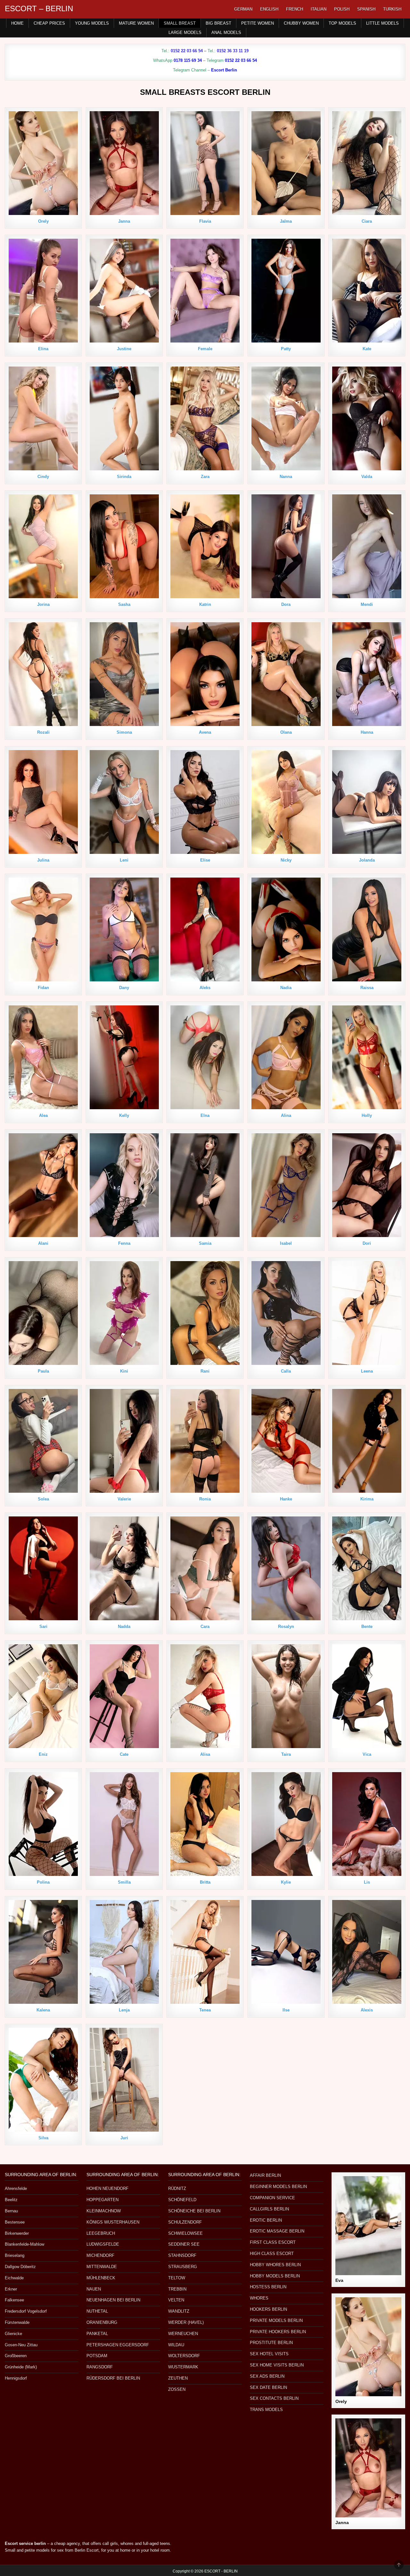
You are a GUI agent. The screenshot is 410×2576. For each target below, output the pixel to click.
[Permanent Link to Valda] (367, 418)
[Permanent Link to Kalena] (43, 1952)
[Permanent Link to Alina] (286, 1057)
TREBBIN (177, 2289)
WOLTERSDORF (184, 2356)
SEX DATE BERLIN (268, 2387)
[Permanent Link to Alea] (43, 1057)
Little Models (382, 23)
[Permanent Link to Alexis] (367, 1952)
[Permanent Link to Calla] (286, 1313)
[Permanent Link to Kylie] (286, 1824)
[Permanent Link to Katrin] (205, 546)
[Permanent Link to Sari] (43, 1568)
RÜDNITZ (177, 2188)
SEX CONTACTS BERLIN (274, 2398)
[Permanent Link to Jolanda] (367, 802)
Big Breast (218, 23)
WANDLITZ (179, 2311)
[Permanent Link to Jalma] (286, 163)
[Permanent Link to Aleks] (205, 929)
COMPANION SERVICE (272, 2198)
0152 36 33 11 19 (233, 51)
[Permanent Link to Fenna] (124, 1185)
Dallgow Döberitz (20, 2267)
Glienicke (13, 2334)
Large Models (185, 33)
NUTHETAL (97, 2311)
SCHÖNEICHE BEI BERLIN (194, 2211)
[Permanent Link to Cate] (124, 1696)
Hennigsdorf (16, 2378)
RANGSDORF (100, 2367)
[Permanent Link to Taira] (286, 1696)
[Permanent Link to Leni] (124, 802)
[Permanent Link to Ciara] (367, 163)
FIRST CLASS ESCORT (273, 2242)
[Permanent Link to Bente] (367, 1568)
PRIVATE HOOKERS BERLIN (278, 2332)
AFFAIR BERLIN (265, 2175)
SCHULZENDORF (185, 2222)
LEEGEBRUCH (101, 2233)
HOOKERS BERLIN (268, 2309)
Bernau (11, 2211)
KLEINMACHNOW (104, 2211)
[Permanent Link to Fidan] (43, 929)
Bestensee (15, 2222)
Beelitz (11, 2200)
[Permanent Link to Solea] (43, 1441)
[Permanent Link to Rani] (205, 1313)
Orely (341, 2401)
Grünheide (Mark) (21, 2367)
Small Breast (180, 23)
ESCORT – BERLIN (39, 8)
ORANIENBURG (102, 2322)
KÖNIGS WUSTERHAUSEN (113, 2222)
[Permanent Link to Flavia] (205, 163)
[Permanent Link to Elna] (205, 1057)
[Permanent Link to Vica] (367, 1696)
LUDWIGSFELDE (103, 2244)
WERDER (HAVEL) (186, 2322)
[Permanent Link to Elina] (43, 291)
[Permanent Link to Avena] (205, 674)
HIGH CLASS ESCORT (272, 2254)
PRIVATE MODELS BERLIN (276, 2320)
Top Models (342, 23)
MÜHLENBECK (101, 2278)
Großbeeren (16, 2356)
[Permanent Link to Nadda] (124, 1568)
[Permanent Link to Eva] (368, 2226)
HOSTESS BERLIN (268, 2287)
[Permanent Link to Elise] (205, 802)
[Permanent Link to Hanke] (286, 1441)
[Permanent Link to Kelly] (124, 1057)
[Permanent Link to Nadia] (286, 929)
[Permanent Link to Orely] (43, 163)
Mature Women (136, 23)
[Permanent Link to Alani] (43, 1185)
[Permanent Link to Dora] (286, 546)
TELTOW (177, 2278)
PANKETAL (97, 2334)
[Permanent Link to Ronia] (205, 1441)
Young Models (92, 23)
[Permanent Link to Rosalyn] (286, 1568)
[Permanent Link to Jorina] (43, 546)
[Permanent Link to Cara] (205, 1568)
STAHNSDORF (182, 2255)
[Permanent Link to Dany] (124, 929)
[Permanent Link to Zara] (205, 418)
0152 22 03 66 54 (187, 51)
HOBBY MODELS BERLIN (275, 2276)
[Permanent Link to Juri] (124, 2080)
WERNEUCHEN (183, 2334)
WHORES (259, 2298)
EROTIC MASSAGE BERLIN (277, 2231)
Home (17, 23)
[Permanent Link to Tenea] (205, 1952)
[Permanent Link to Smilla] (124, 1824)
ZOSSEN (177, 2389)
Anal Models (226, 33)
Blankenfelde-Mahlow (25, 2244)
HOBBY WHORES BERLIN (275, 2265)
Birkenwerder (17, 2233)
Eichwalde (14, 2278)
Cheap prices (49, 23)
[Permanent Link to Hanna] (367, 674)
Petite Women (258, 23)
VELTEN (176, 2300)
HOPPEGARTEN (102, 2200)
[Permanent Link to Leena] (367, 1313)
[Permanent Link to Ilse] (286, 1952)
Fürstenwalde (17, 2322)
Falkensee (14, 2300)
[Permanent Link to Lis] (367, 1824)
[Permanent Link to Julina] (43, 802)
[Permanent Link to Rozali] (43, 674)
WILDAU (176, 2345)
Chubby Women (301, 23)
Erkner (11, 2289)
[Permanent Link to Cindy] (43, 418)
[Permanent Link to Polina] (43, 1824)
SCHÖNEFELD (182, 2200)
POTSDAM (97, 2356)
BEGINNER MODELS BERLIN (278, 2187)
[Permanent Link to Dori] (367, 1185)
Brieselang (15, 2255)
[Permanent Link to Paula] (43, 1313)
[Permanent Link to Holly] (367, 1057)
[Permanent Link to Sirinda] (124, 418)
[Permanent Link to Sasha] (124, 546)
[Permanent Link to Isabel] (286, 1185)
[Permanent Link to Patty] (286, 291)
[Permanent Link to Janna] (124, 163)
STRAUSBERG (183, 2267)
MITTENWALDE (102, 2267)
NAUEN (94, 2289)
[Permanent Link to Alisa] (205, 1696)
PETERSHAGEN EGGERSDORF (118, 2345)
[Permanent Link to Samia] (205, 1185)
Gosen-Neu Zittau (21, 2345)
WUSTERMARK (183, 2367)
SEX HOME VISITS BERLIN (277, 2365)
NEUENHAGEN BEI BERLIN (113, 2300)
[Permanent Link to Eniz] (43, 1696)
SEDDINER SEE (184, 2244)
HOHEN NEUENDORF (107, 2188)
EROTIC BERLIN (266, 2220)
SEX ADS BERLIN (267, 2376)
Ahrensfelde (16, 2188)
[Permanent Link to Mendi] (367, 546)
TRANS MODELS (266, 2410)
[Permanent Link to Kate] (367, 291)
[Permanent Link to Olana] (286, 674)
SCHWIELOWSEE (185, 2233)
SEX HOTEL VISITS (269, 2354)
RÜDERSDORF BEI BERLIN (113, 2378)
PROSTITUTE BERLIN (271, 2343)
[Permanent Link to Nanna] (286, 418)
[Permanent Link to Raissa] (367, 929)
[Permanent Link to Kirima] (367, 1441)
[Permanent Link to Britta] (205, 1824)
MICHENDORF (100, 2255)
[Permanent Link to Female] (205, 291)
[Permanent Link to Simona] (124, 674)
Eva (339, 2280)
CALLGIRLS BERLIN (269, 2209)
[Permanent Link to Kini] (124, 1313)
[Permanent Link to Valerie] (124, 1441)
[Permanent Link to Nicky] (286, 802)
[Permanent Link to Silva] (43, 2080)
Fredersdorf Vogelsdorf (26, 2311)
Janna (342, 2522)
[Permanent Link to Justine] (124, 291)
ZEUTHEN (178, 2378)
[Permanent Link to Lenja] (124, 1952)
